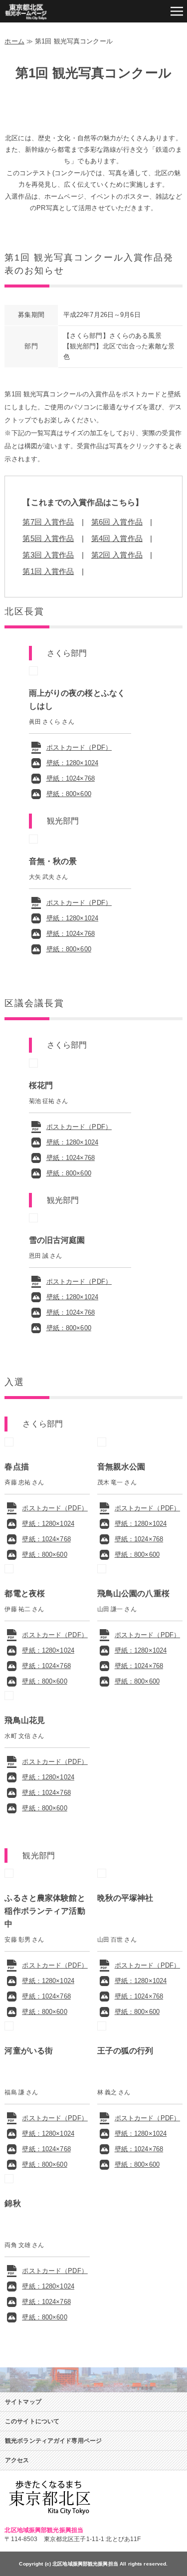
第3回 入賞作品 (48, 555)
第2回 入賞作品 (117, 555)
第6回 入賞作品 (117, 522)
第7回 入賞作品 (48, 522)
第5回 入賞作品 (48, 538)
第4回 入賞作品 (117, 538)
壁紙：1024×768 (71, 778)
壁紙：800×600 (69, 794)
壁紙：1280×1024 (73, 763)
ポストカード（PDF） (79, 747)
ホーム (14, 41)
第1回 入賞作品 (48, 571)
